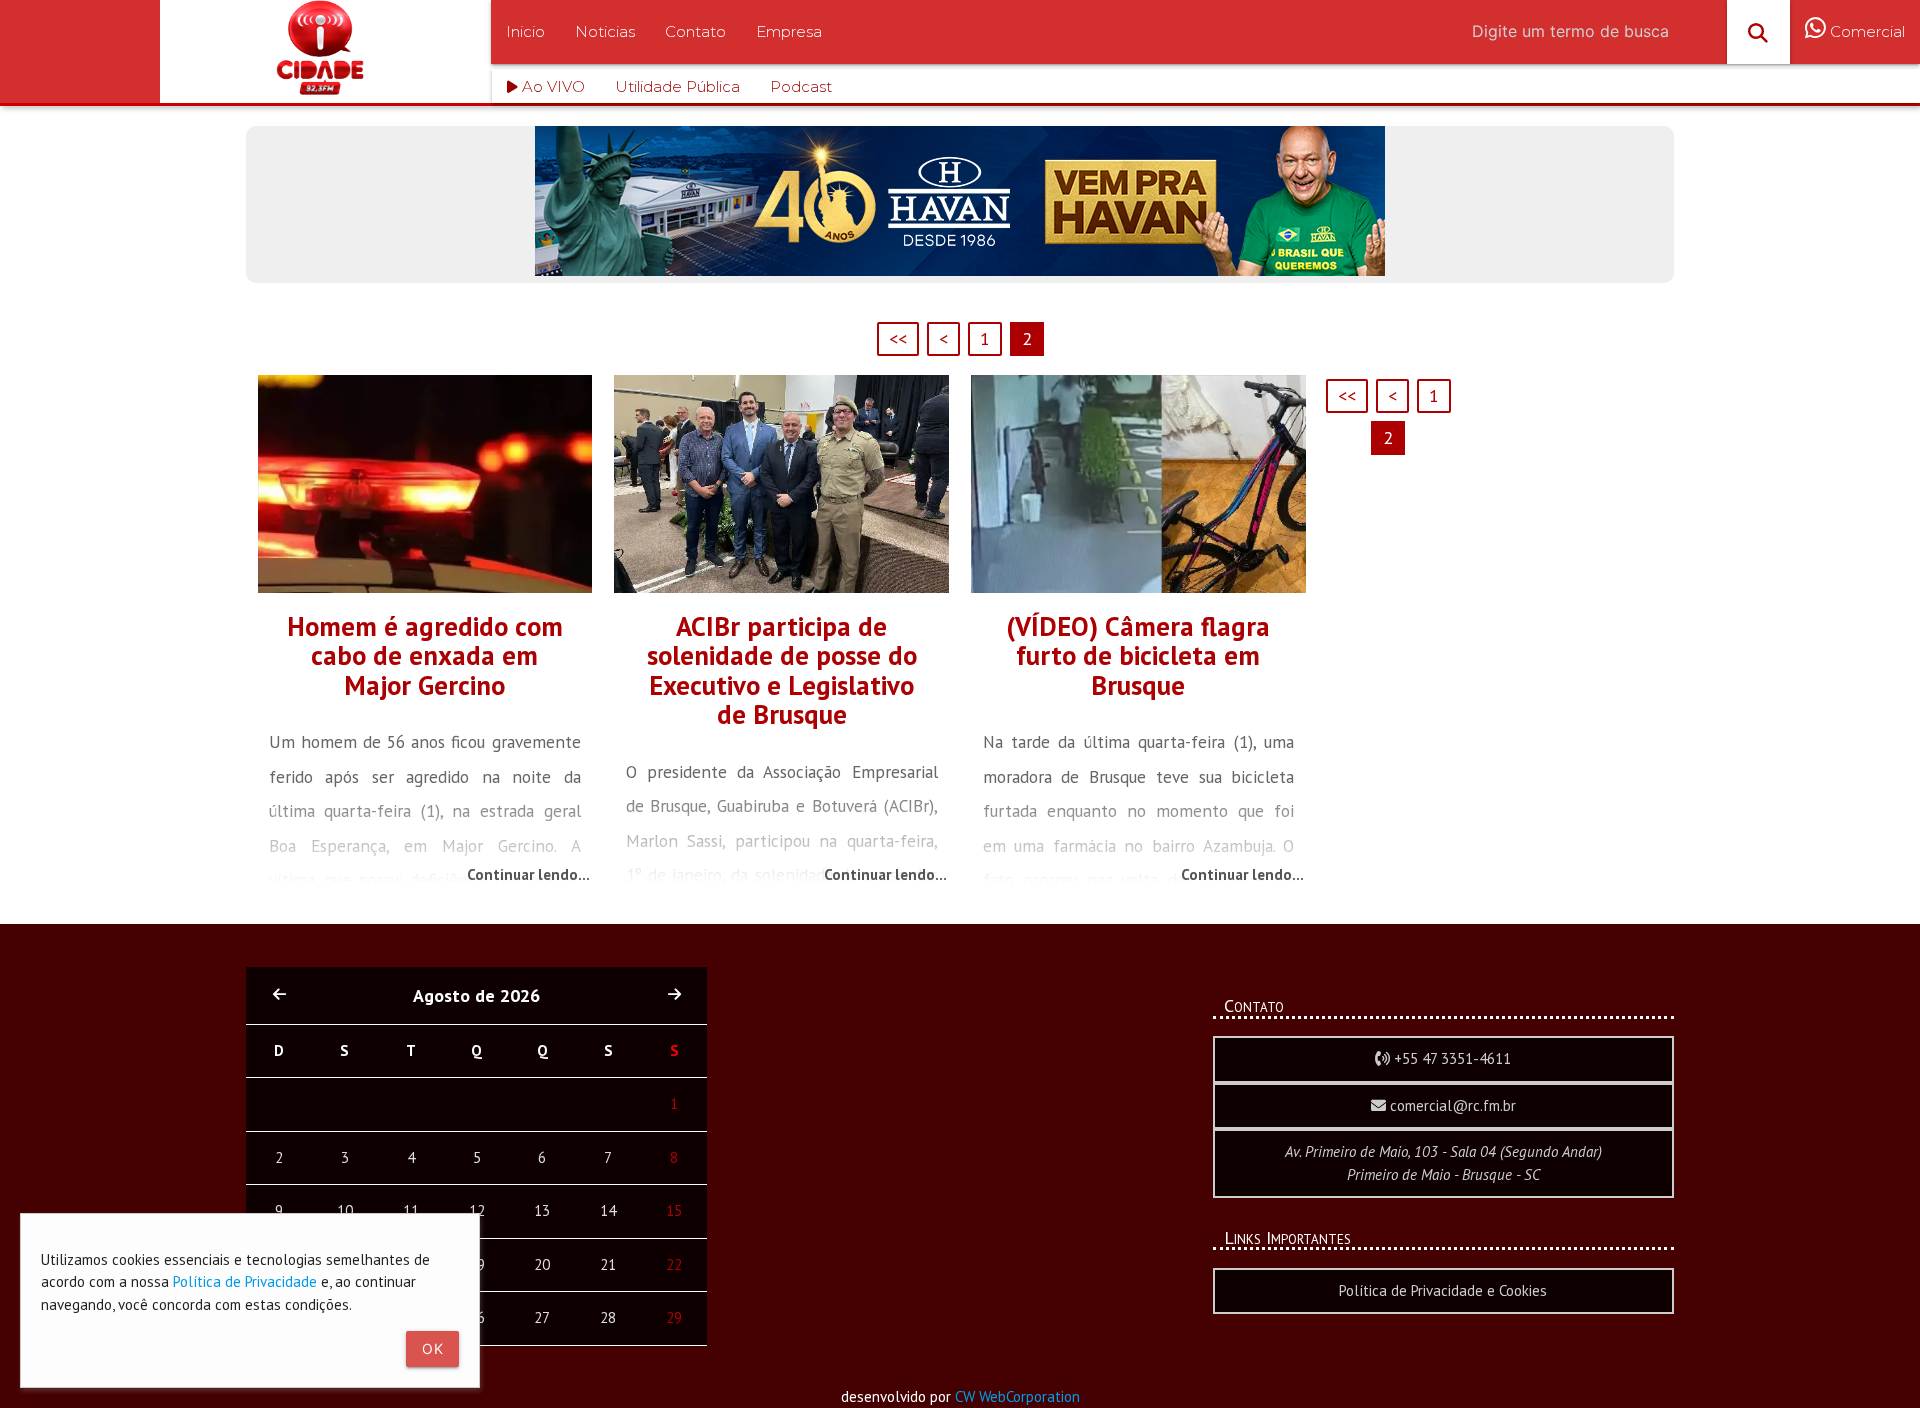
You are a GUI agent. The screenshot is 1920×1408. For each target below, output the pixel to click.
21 (608, 1264)
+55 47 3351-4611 (1450, 1058)
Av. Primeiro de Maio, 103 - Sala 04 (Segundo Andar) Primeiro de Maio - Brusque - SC (1443, 1163)
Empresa (789, 31)
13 (542, 1210)
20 (542, 1264)
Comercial (1865, 31)
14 (608, 1210)
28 (608, 1317)
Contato (695, 31)
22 (674, 1264)
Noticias (605, 31)
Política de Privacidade (245, 1281)
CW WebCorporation (1017, 1396)
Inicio (525, 31)
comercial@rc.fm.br (1451, 1105)
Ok (432, 1348)
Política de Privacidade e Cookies (1443, 1290)
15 (674, 1210)
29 (674, 1317)
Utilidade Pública (677, 86)
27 (542, 1317)
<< (898, 338)
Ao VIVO (551, 86)
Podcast (801, 86)
